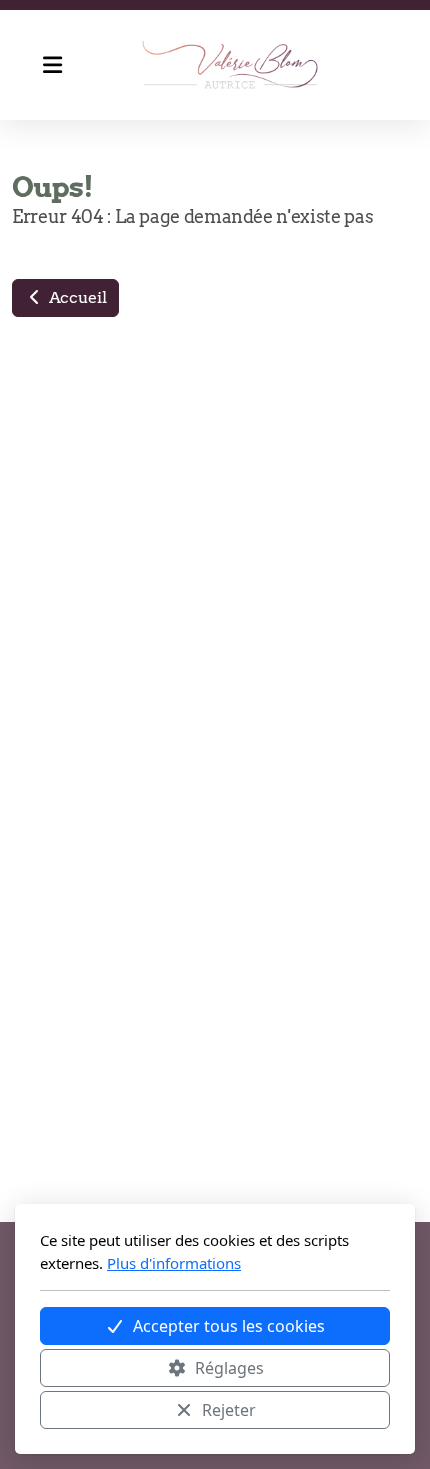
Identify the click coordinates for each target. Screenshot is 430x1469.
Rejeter (229, 1410)
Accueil (75, 297)
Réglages (229, 1368)
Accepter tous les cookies (229, 1326)
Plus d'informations (174, 1263)
